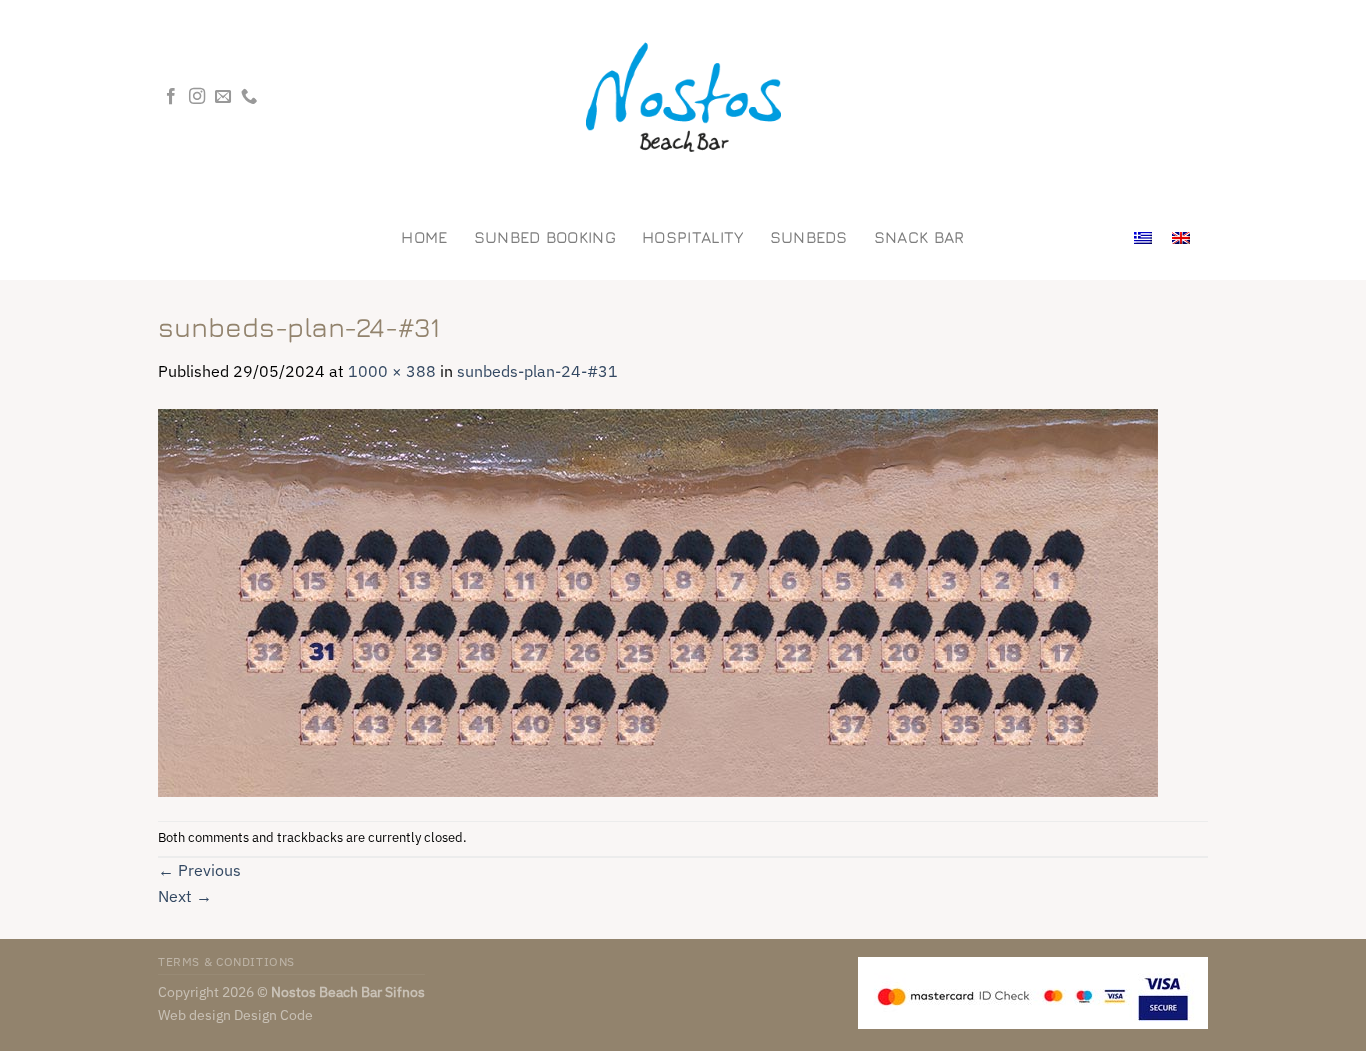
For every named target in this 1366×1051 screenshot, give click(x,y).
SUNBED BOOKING (545, 237)
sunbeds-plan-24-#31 (537, 371)
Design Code (273, 1014)
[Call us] (249, 97)
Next (185, 896)
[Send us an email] (223, 97)
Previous (199, 870)
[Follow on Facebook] (171, 97)
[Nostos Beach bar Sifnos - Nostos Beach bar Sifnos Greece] (683, 97)
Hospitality (693, 237)
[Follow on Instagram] (197, 97)
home (424, 237)
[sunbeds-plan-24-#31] (658, 601)
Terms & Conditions (226, 961)
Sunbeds (809, 237)
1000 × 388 (392, 371)
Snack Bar (919, 237)
